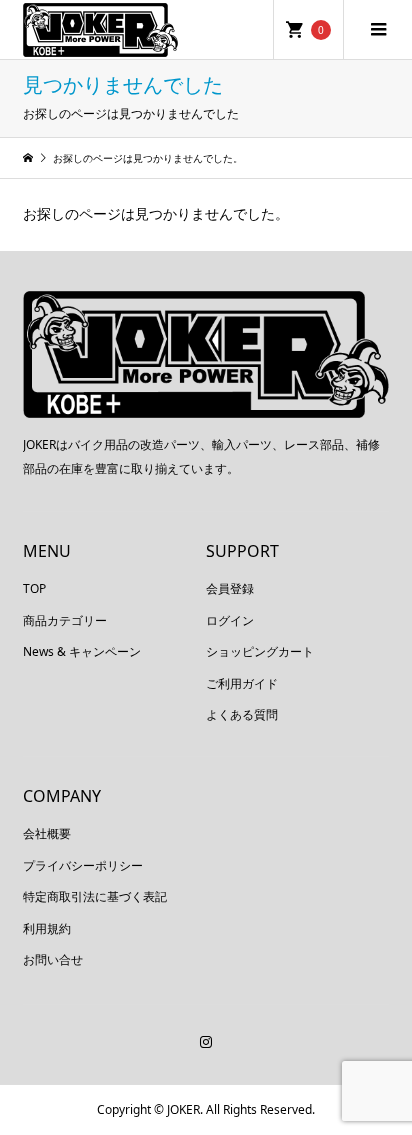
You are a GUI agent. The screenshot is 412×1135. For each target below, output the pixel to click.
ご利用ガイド (242, 683)
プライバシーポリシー (83, 865)
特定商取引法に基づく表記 (95, 896)
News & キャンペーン (82, 651)
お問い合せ (53, 959)
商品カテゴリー (65, 620)
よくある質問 (242, 714)
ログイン (230, 620)
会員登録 (230, 588)
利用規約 (47, 928)
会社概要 (47, 833)
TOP (34, 588)
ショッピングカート (260, 651)
